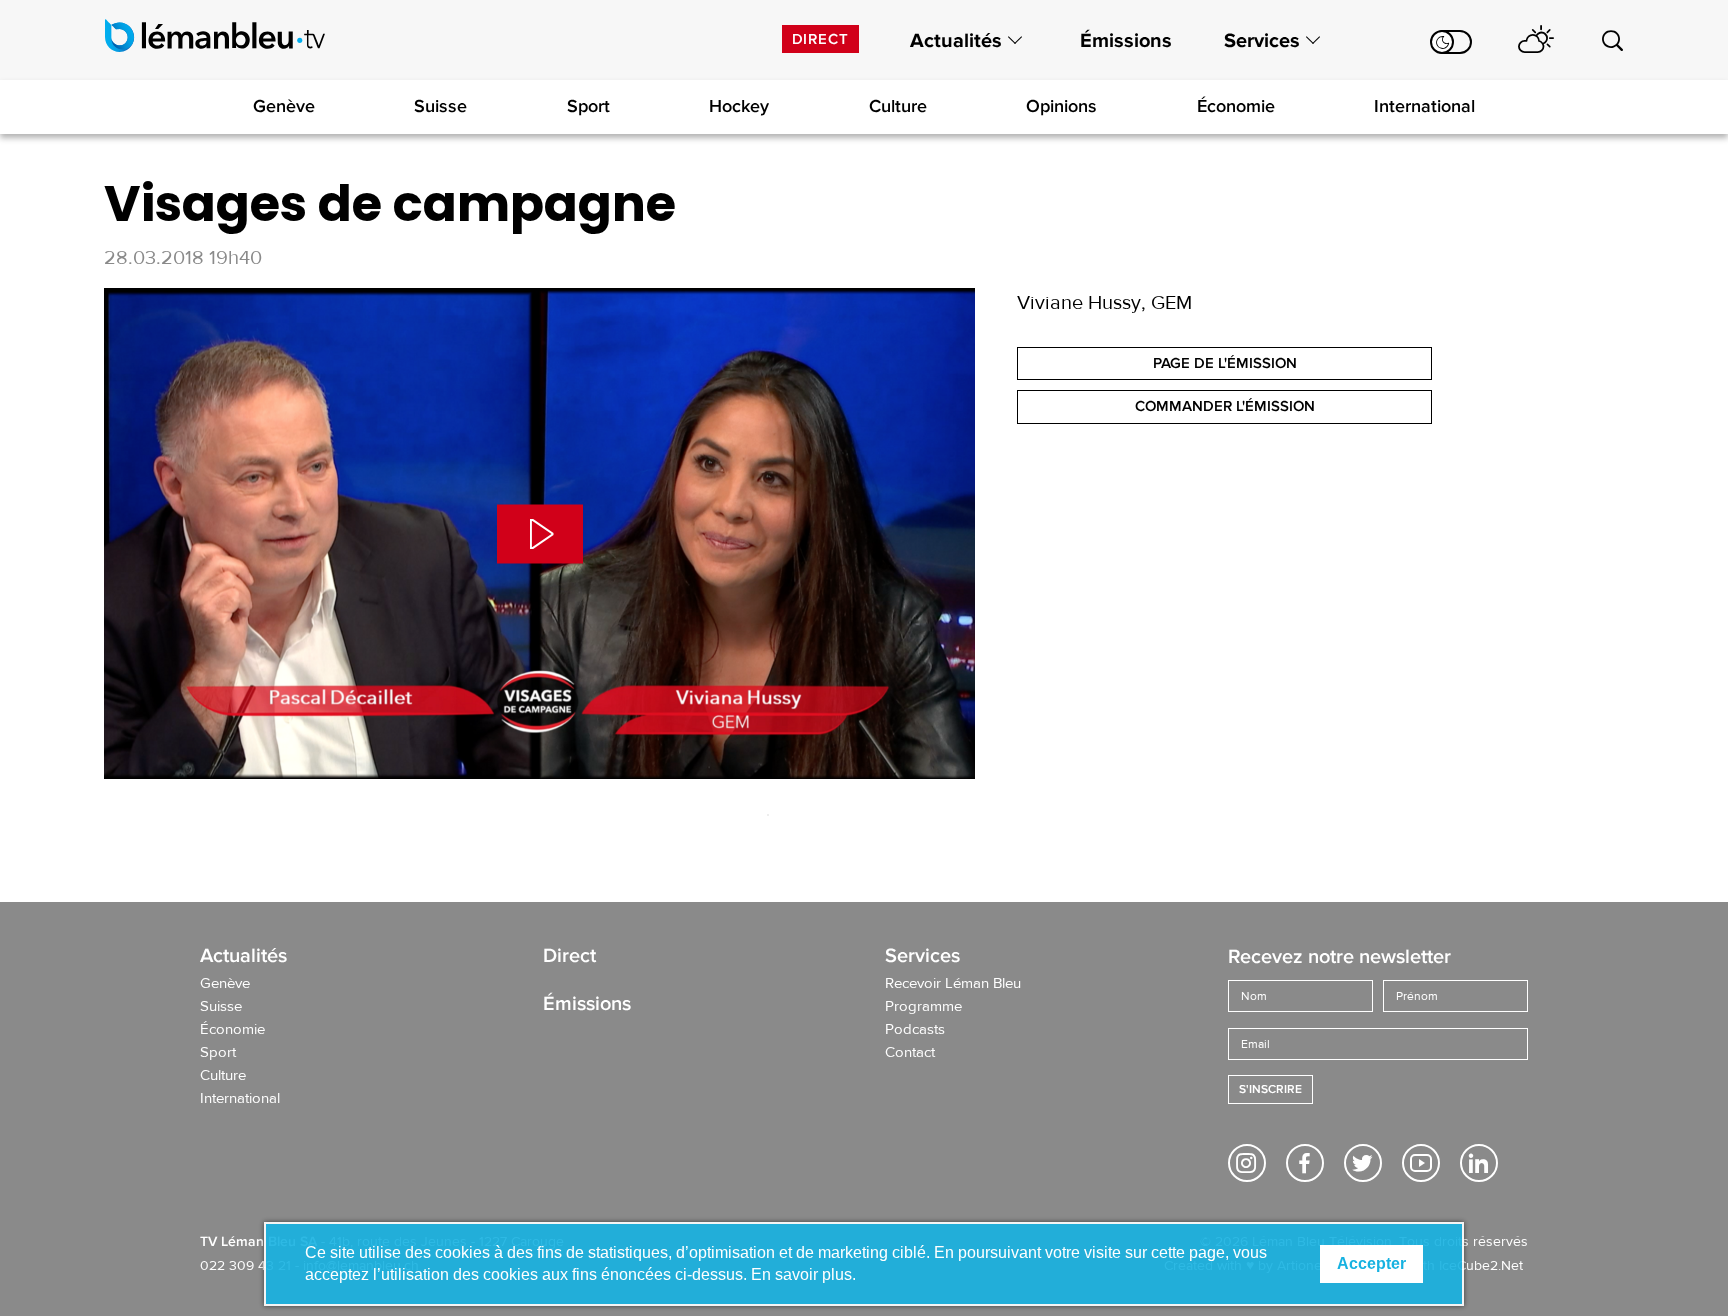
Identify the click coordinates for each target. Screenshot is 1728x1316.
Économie (1236, 106)
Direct (820, 39)
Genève (284, 106)
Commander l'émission (1225, 406)
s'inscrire (1270, 1089)
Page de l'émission (1225, 363)
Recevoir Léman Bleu (953, 984)
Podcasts (915, 1030)
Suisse (440, 106)
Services (1262, 41)
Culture (898, 106)
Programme (923, 1007)
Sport (588, 106)
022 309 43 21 (245, 1266)
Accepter (1371, 1263)
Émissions (1126, 41)
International (1424, 106)
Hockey (739, 106)
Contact (910, 1053)
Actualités (956, 41)
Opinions (1061, 106)
